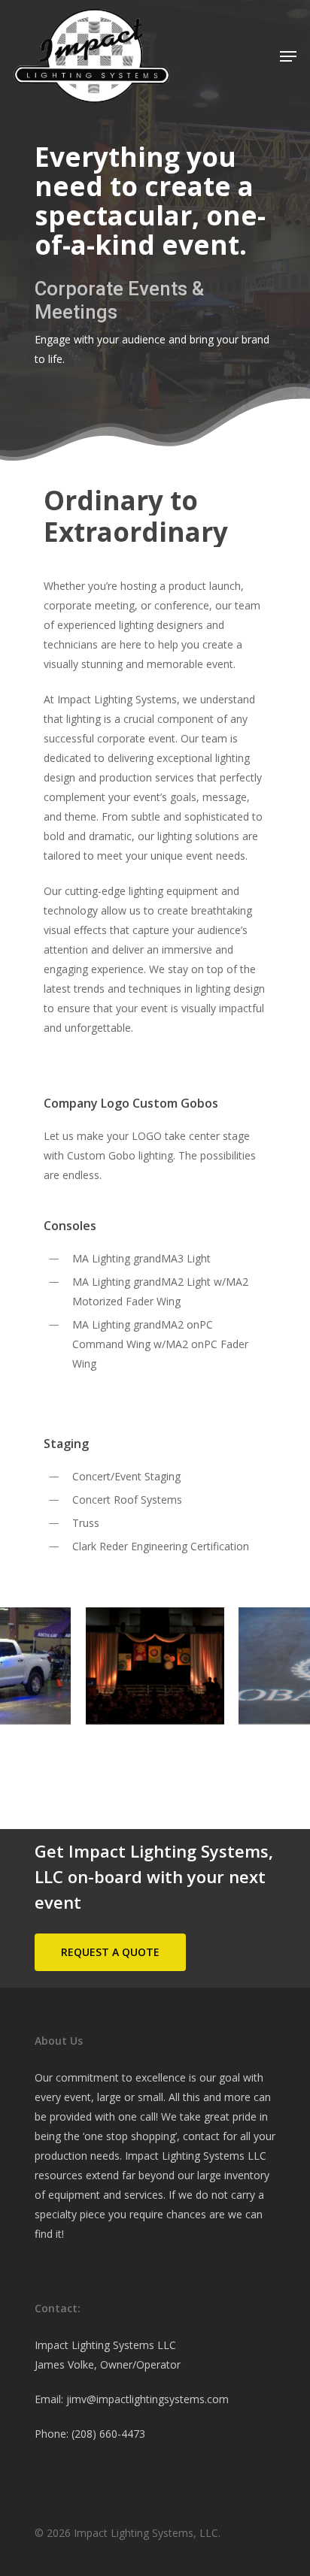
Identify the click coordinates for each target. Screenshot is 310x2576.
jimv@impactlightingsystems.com (147, 2399)
